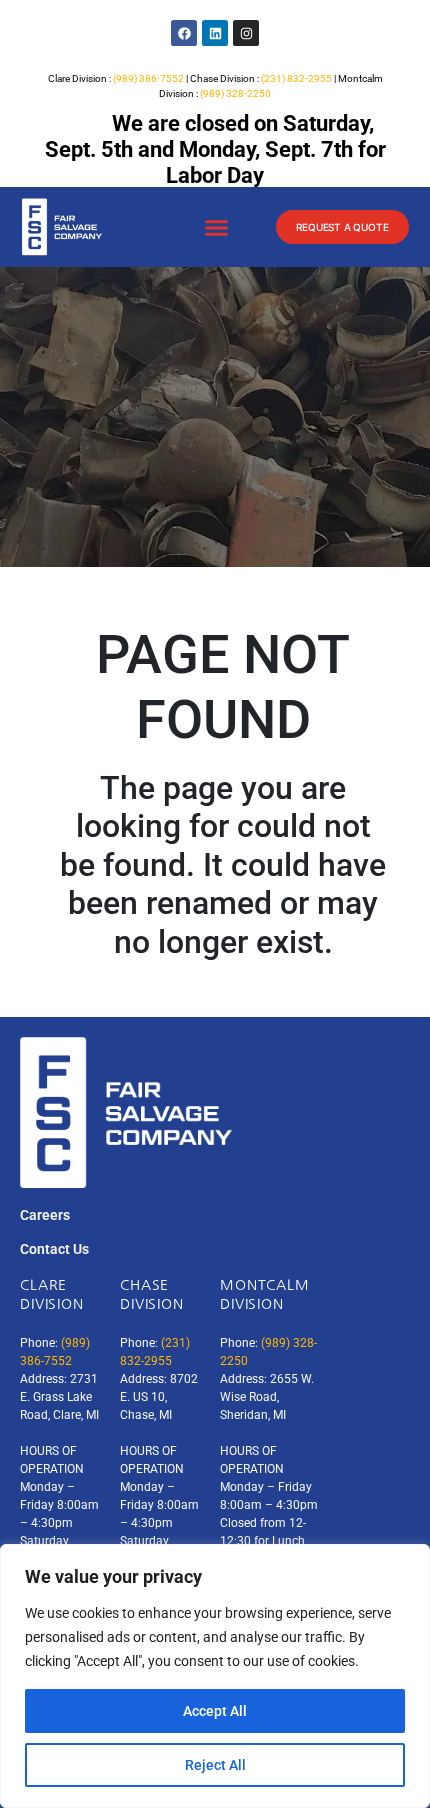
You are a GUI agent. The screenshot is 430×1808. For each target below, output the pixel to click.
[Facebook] (184, 33)
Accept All (215, 1711)
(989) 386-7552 (148, 78)
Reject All (215, 1765)
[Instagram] (246, 33)
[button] (216, 228)
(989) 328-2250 (235, 93)
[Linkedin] (215, 33)
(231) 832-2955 (296, 78)
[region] (215, 1676)
